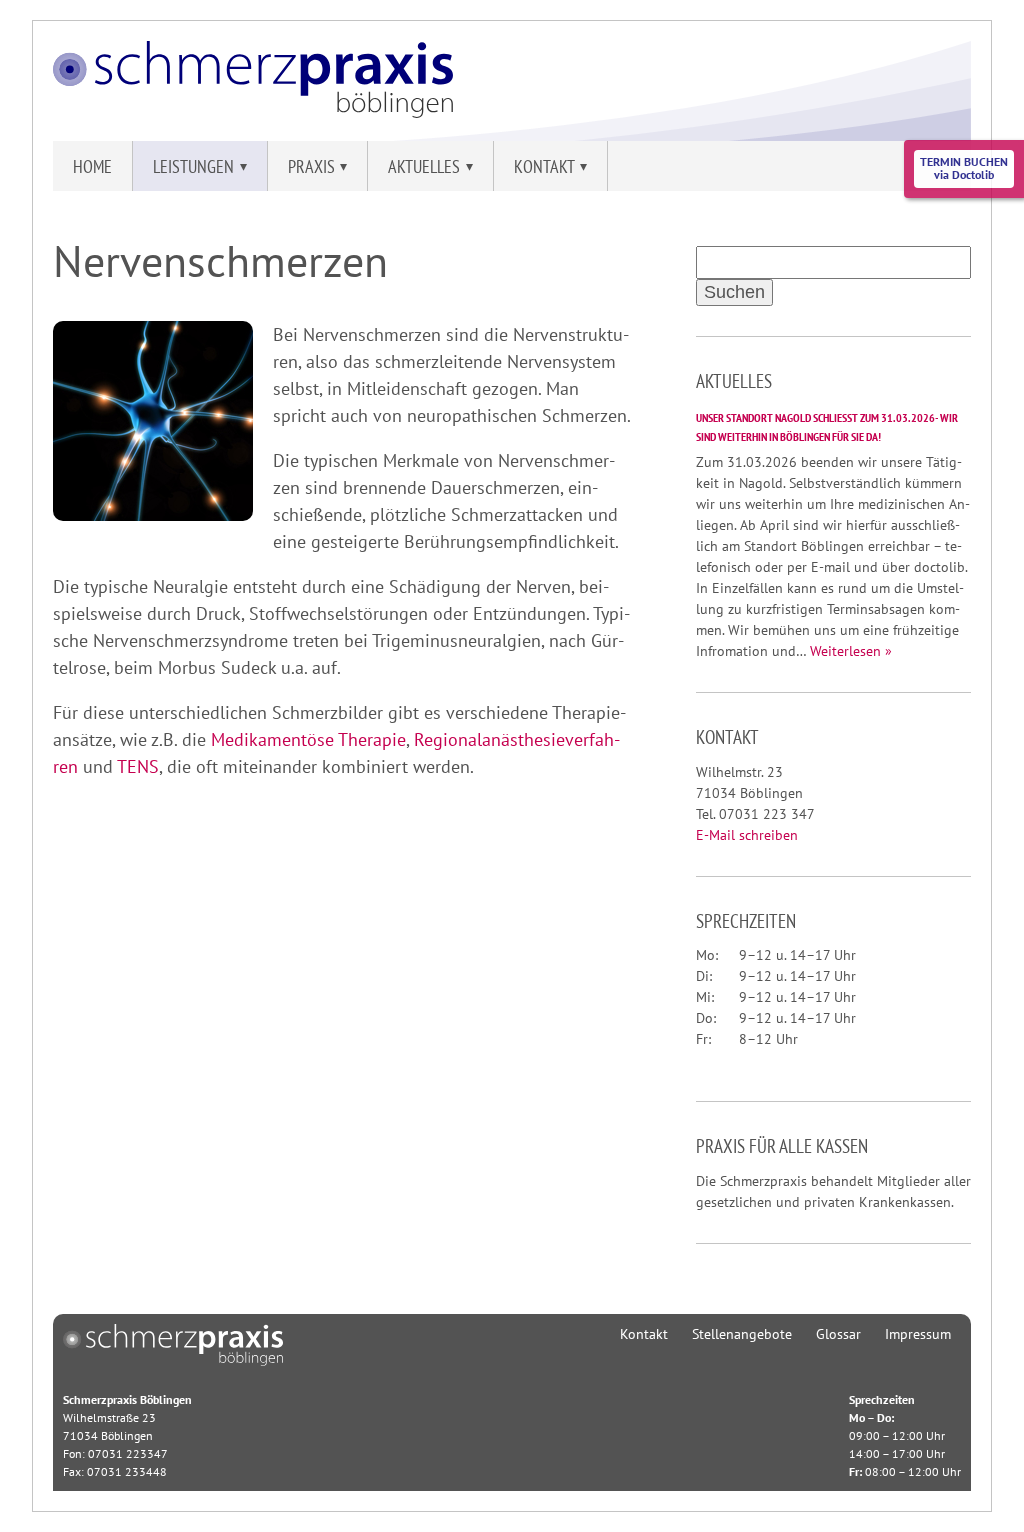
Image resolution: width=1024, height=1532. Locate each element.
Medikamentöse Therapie (308, 739)
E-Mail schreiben (747, 835)
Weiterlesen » (851, 651)
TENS (138, 766)
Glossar (838, 1334)
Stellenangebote (742, 1334)
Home (92, 166)
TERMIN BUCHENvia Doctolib (964, 168)
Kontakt (644, 1334)
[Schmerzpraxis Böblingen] (253, 111)
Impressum (918, 1334)
